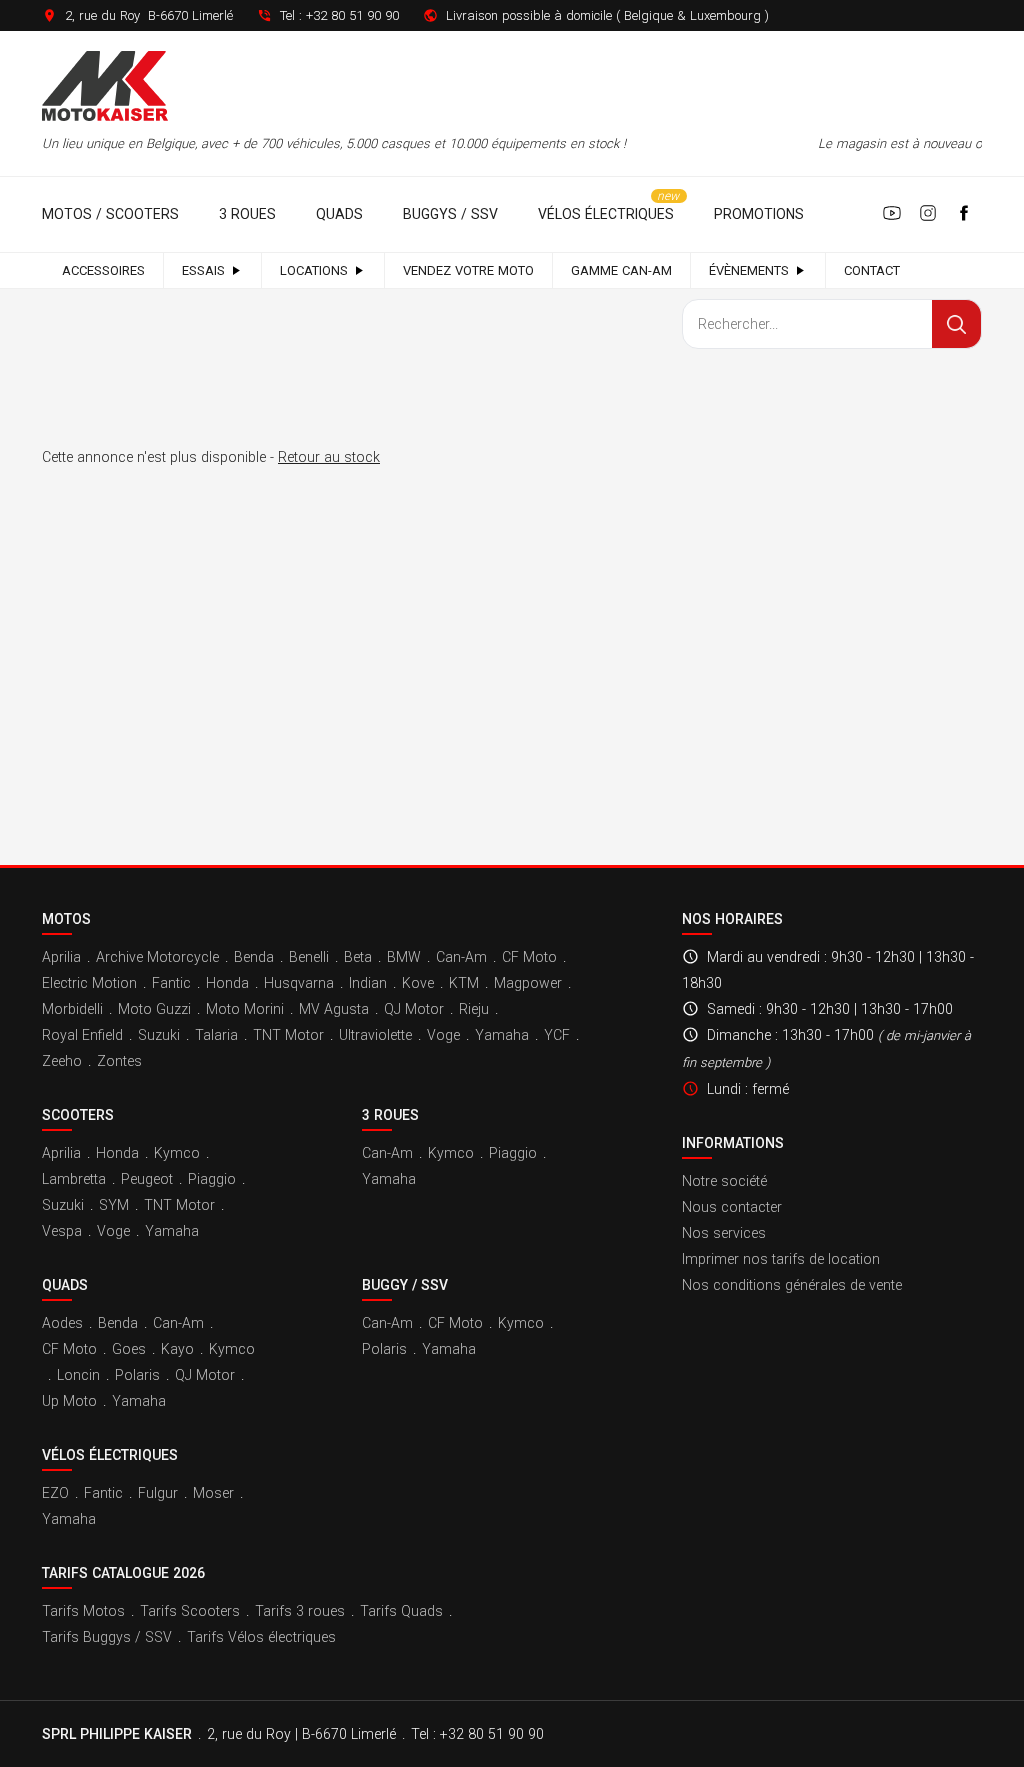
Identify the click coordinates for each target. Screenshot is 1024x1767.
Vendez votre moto (468, 270)
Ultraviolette (375, 1035)
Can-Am (461, 957)
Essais (203, 270)
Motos (66, 919)
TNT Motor (288, 1035)
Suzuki (159, 1035)
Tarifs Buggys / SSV (107, 1637)
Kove (418, 983)
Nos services (724, 1233)
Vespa (62, 1231)
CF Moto (529, 957)
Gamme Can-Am (621, 270)
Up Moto (69, 1401)
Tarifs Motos (83, 1611)
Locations (314, 270)
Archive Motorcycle (157, 957)
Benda (254, 957)
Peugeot (147, 1179)
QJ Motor (414, 1009)
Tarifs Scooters (190, 1611)
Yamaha (502, 1035)
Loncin (78, 1375)
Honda (227, 983)
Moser (213, 1493)
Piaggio (212, 1179)
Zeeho (62, 1061)
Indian (368, 983)
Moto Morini (245, 1009)
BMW (404, 957)
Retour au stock (329, 457)
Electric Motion (89, 983)
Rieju (474, 1009)
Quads (339, 214)
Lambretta (74, 1179)
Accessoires (103, 270)
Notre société (724, 1181)
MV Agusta (334, 1009)
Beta (358, 957)
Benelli (309, 957)
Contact (872, 270)
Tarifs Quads (401, 1611)
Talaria (216, 1035)
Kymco (177, 1153)
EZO (55, 1493)
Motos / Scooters (110, 214)
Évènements (749, 270)
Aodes (62, 1323)
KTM (464, 983)
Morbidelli (72, 1009)
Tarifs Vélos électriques (261, 1637)
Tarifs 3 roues (300, 1611)
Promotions (759, 214)
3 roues (247, 214)
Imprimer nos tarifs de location (781, 1259)
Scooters (78, 1115)
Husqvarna (299, 983)
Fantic (171, 983)
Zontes (119, 1061)
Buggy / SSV (405, 1285)
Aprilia (61, 957)
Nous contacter (732, 1207)
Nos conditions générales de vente (792, 1285)
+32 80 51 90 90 (352, 15)
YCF (557, 1035)
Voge (443, 1035)
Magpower (528, 983)
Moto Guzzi (154, 1009)
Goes (129, 1349)
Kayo (177, 1349)
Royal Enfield (82, 1035)
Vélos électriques (606, 214)
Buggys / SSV (450, 214)
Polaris (137, 1375)
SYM (114, 1205)
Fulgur (158, 1493)
